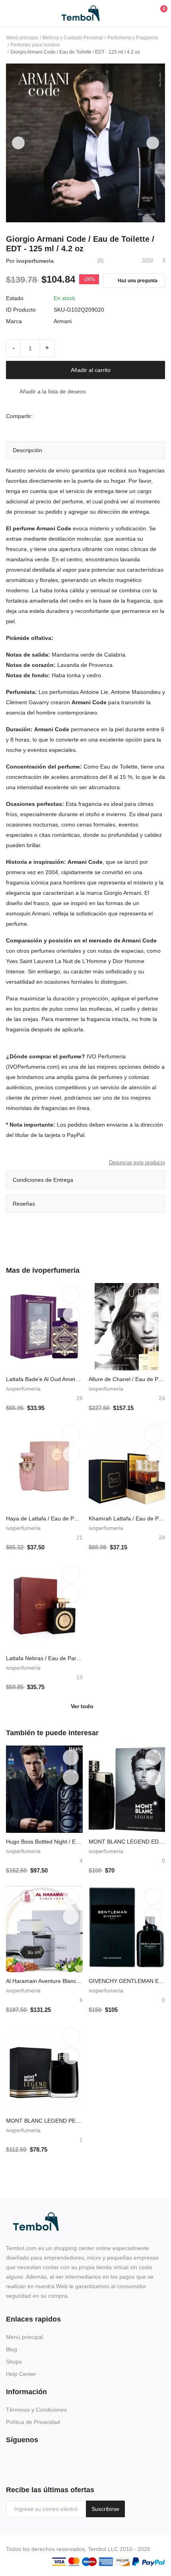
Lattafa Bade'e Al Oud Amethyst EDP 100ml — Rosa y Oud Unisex (44, 1379)
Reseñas (24, 1204)
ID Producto (21, 310)
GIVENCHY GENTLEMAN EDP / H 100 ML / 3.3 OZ (127, 1981)
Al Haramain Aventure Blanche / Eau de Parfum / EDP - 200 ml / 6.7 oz (44, 1981)
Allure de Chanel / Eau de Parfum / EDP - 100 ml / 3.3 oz (127, 1379)
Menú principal (22, 38)
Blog (12, 2349)
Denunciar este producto (137, 1163)
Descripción (27, 450)
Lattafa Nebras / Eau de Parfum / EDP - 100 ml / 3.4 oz (44, 1658)
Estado (15, 298)
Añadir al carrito (91, 370)
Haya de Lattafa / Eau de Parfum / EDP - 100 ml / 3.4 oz (44, 1518)
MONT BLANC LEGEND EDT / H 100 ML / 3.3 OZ (127, 1842)
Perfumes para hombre (35, 45)
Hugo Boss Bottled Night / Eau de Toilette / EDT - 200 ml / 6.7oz (44, 1842)
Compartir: (19, 416)
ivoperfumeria (35, 261)
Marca (14, 321)
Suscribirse (105, 2509)
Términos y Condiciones (36, 2410)
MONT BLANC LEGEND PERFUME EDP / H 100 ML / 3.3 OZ (44, 2121)
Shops (14, 2362)
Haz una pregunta (137, 281)
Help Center (21, 2374)
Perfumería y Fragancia (133, 38)
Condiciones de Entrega (43, 1180)
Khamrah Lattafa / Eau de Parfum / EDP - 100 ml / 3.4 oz (127, 1518)
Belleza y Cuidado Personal (73, 38)
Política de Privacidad (33, 2422)
